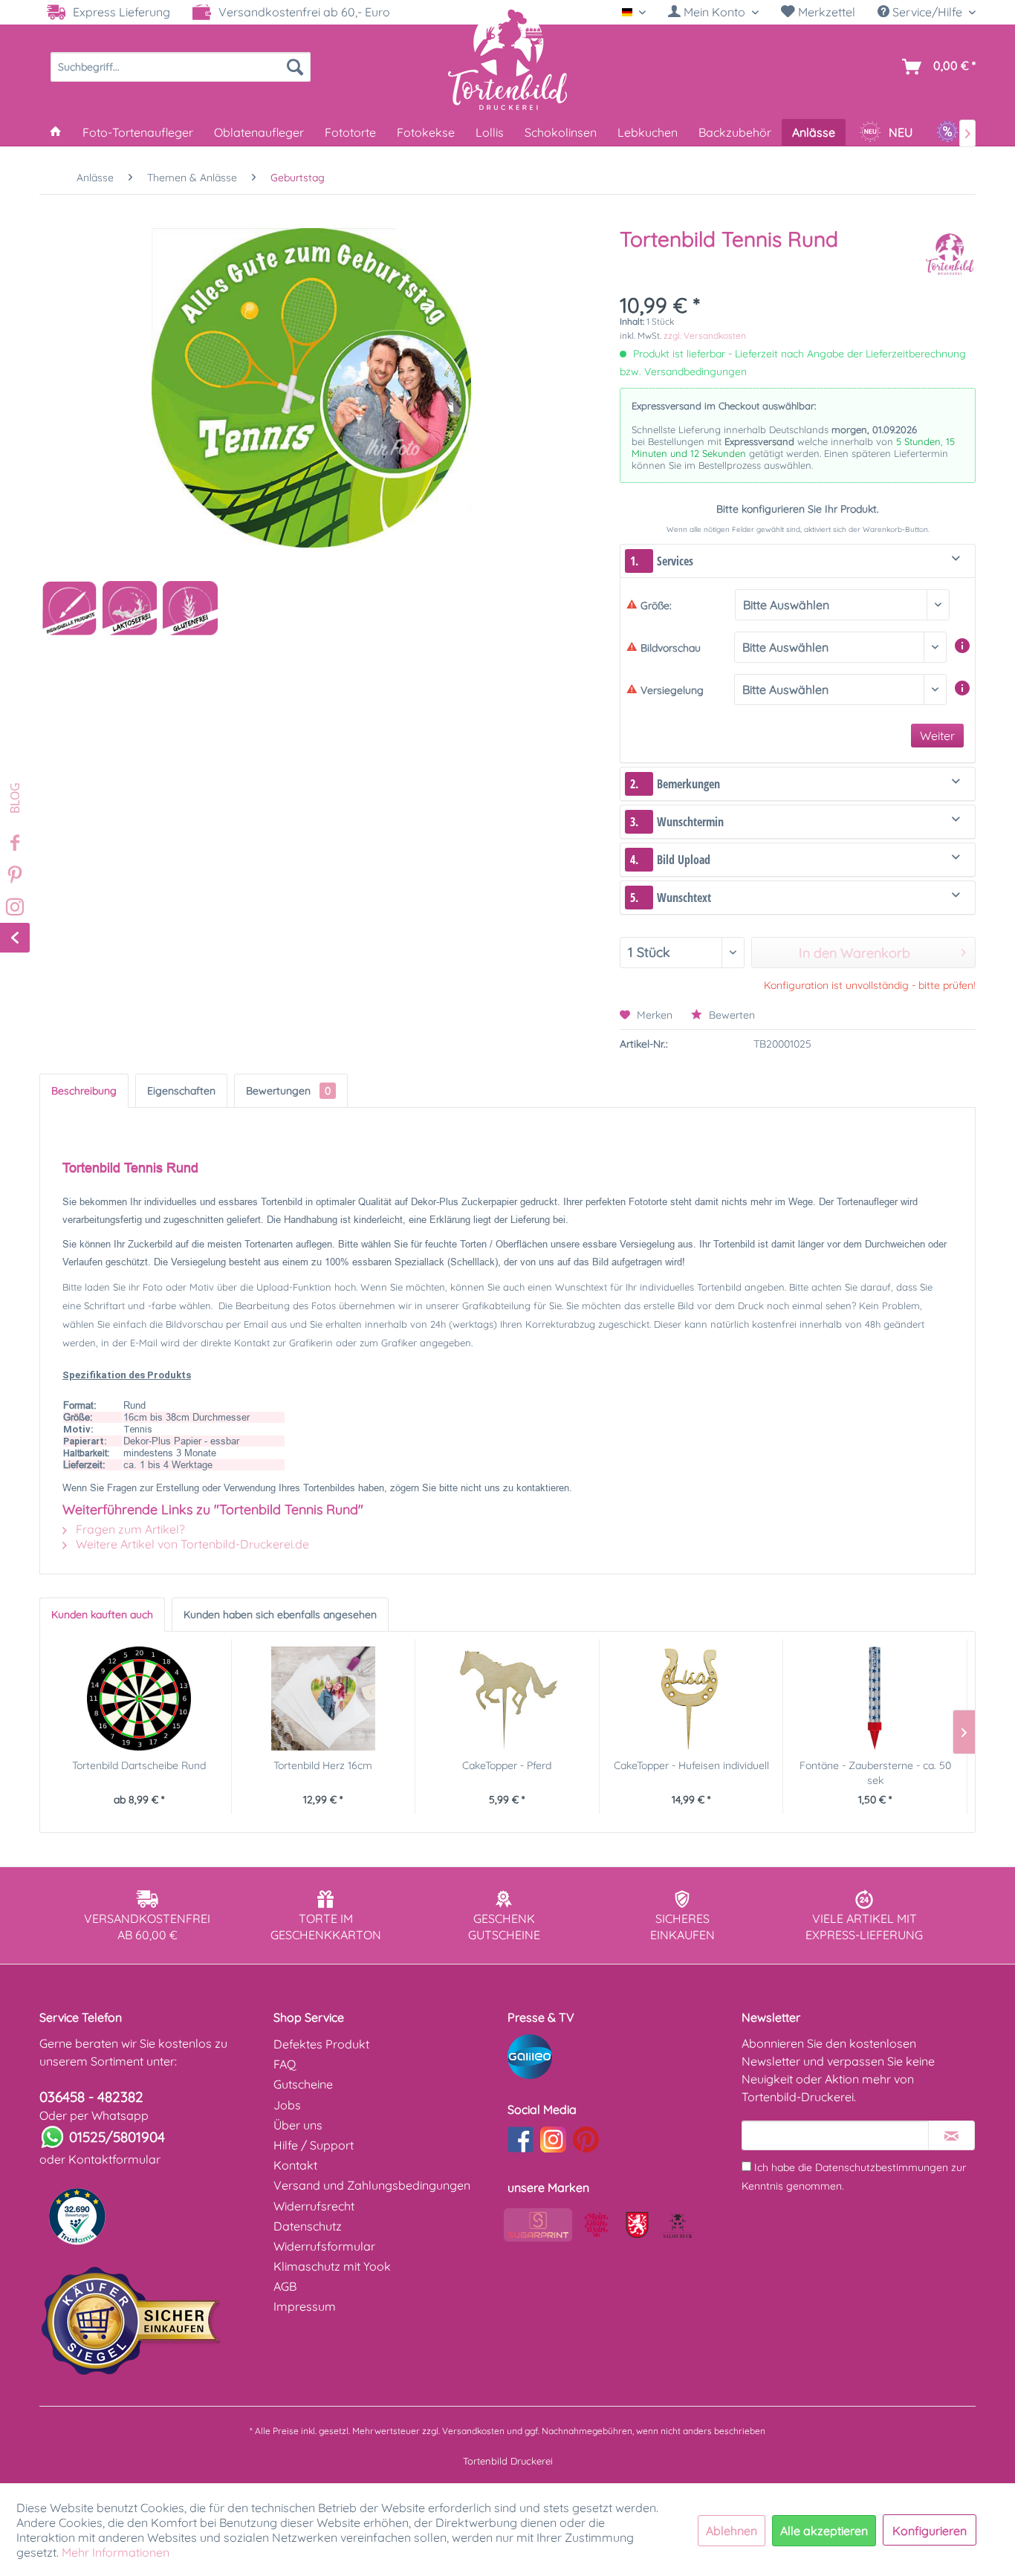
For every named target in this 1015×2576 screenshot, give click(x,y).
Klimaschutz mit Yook (332, 2266)
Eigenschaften (181, 1091)
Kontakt (295, 2165)
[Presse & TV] (621, 2057)
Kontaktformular (114, 2159)
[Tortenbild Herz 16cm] (324, 1699)
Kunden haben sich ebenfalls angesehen (280, 1615)
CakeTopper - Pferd (507, 1765)
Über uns (298, 2125)
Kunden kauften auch (102, 1615)
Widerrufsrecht (314, 2206)
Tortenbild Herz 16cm (323, 1765)
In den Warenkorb (855, 953)
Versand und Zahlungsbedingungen (372, 2185)
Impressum (305, 2306)
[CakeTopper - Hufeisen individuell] (691, 1699)
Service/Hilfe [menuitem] (927, 12)
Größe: (656, 606)
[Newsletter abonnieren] (951, 2135)
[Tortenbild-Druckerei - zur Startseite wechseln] (507, 59)
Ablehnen (732, 2531)
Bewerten (730, 1015)
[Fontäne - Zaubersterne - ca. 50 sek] (875, 1699)
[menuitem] (713, 12)
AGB (285, 2286)
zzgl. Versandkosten (705, 335)
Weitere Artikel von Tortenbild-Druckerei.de (191, 1544)
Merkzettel (825, 12)
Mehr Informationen (116, 2552)
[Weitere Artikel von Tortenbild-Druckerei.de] (950, 254)
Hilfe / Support (314, 2145)
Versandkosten (473, 2431)
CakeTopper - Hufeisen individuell (691, 1765)
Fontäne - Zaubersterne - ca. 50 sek (875, 1773)
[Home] (56, 132)
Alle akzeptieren (824, 2531)
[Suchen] (295, 67)
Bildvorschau (671, 648)
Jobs (287, 2105)
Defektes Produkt (321, 2044)
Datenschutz (308, 2226)
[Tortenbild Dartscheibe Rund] (139, 1699)
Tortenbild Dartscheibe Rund (139, 1765)
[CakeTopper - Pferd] (507, 1699)
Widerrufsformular (324, 2246)
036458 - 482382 (91, 2097)
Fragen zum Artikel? (129, 1529)
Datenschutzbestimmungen (882, 2167)
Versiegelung (672, 690)
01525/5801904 (117, 2137)
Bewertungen (288, 1091)
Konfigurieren (930, 2531)
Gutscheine (303, 2084)
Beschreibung (84, 1091)
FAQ (285, 2064)
